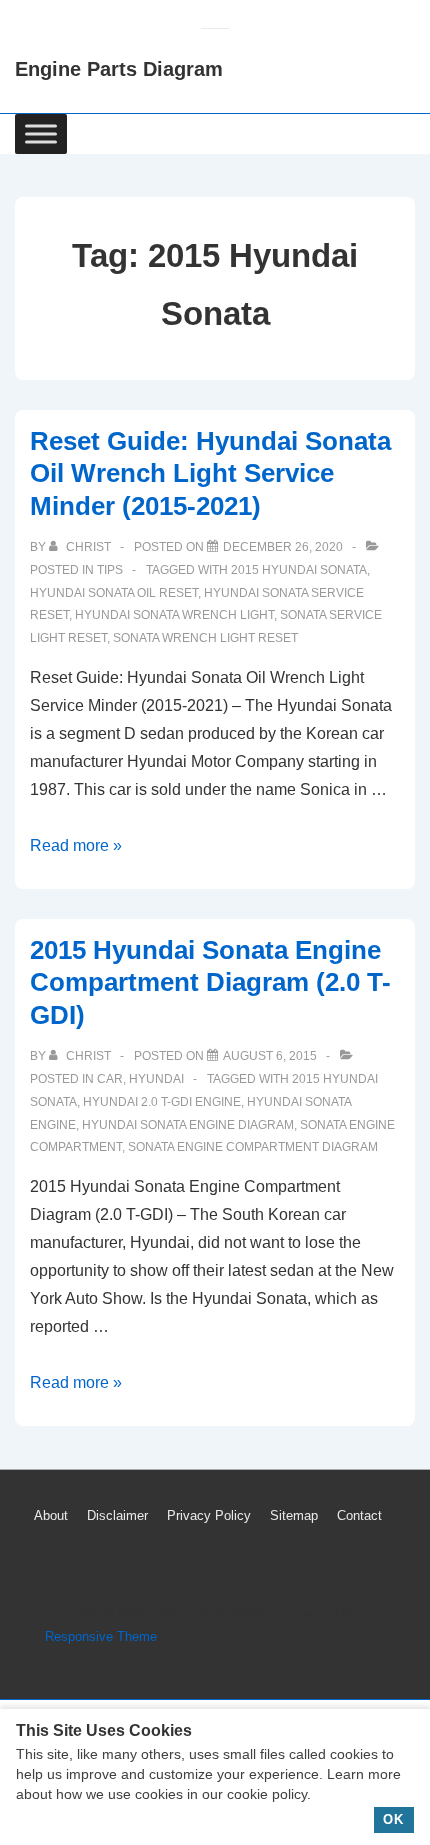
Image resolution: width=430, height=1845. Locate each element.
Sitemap (294, 1515)
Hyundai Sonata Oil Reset (114, 593)
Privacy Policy (209, 1515)
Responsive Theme (101, 1636)
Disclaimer (117, 1515)
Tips (110, 570)
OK (393, 1819)
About (51, 1515)
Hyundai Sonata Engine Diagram (188, 1125)
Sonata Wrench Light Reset (205, 638)
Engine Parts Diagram (119, 69)
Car (110, 1079)
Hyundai (156, 1079)
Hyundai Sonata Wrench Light (174, 615)
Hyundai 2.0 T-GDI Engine (162, 1102)
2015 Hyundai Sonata (299, 570)
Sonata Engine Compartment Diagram (253, 1147)
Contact (359, 1515)
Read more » (76, 845)
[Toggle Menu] (41, 133)
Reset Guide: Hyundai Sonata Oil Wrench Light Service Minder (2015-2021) (210, 473)
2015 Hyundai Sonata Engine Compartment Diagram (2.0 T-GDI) (210, 982)
